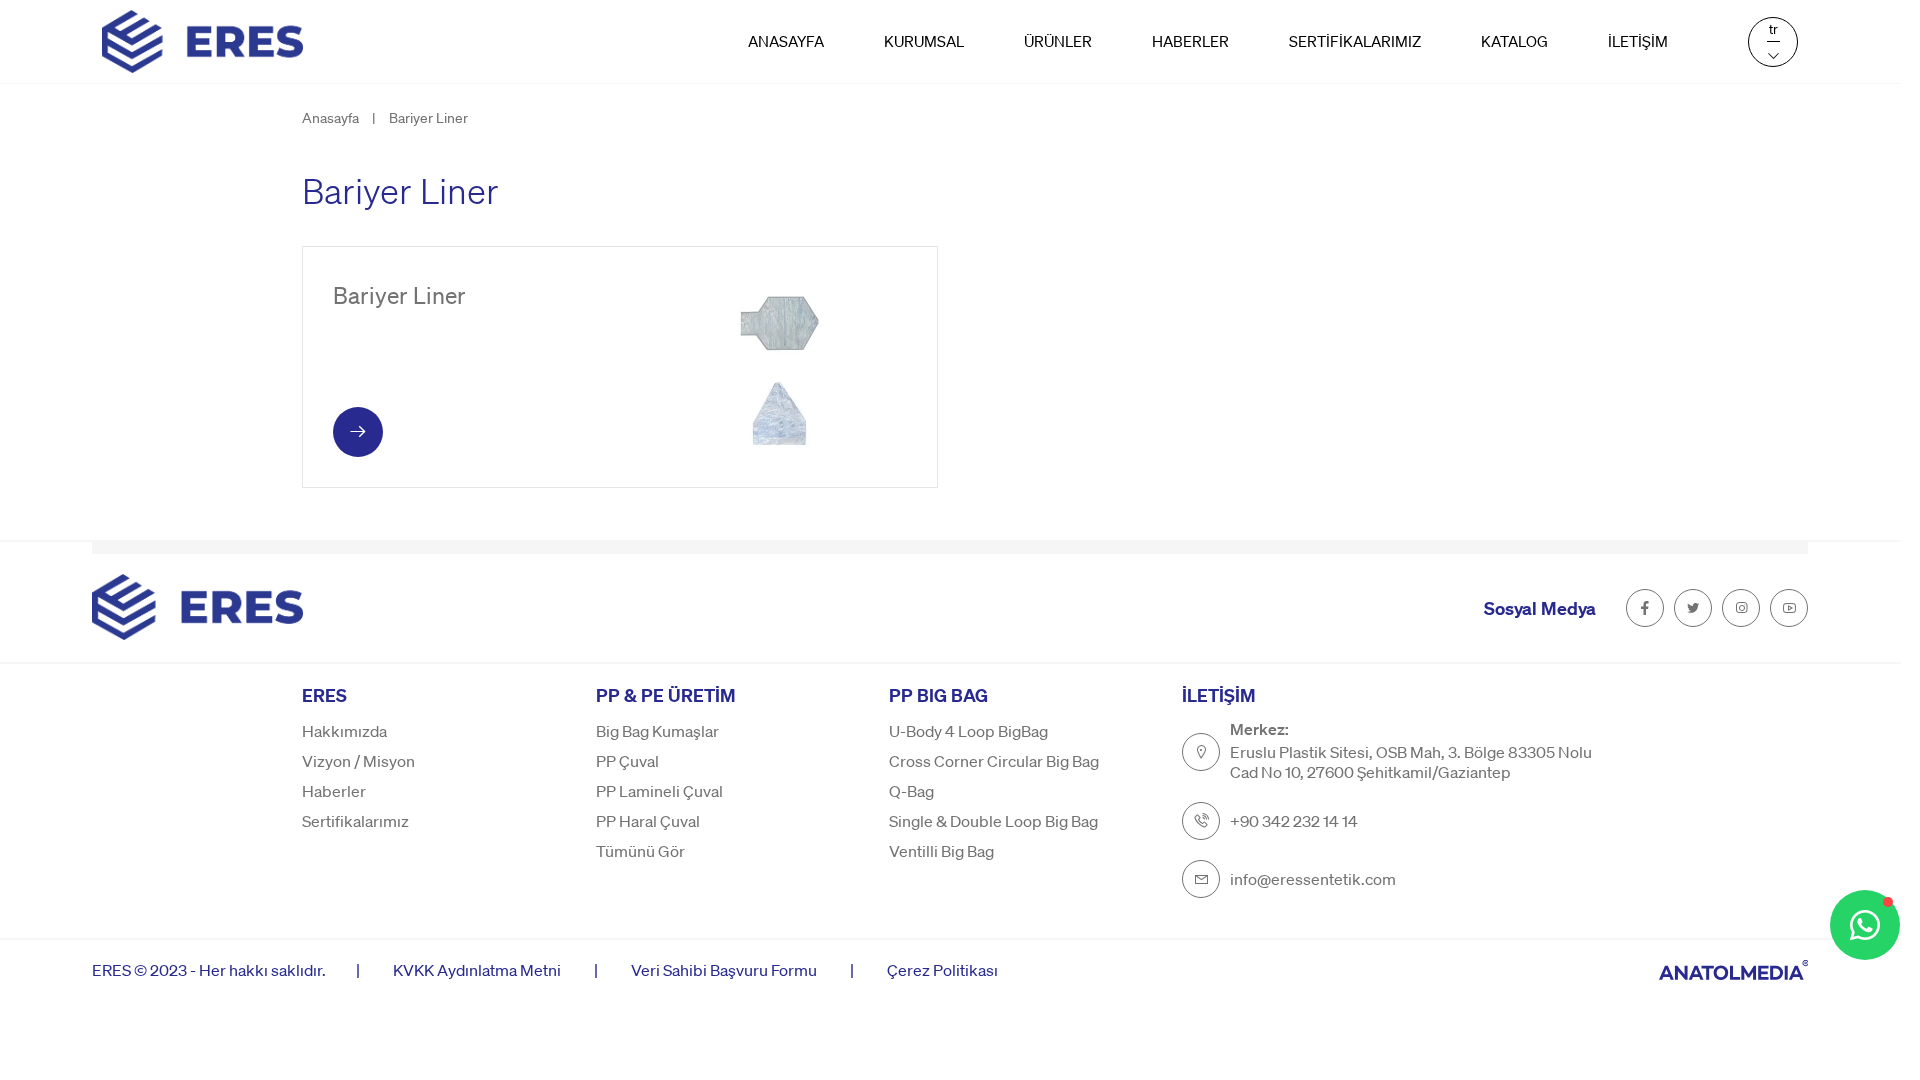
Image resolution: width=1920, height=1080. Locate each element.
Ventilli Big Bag (941, 851)
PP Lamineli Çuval (659, 791)
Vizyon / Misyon (358, 761)
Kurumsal (924, 41)
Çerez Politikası (942, 969)
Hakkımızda (344, 731)
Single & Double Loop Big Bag (993, 821)
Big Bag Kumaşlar (657, 731)
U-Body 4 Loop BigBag (968, 731)
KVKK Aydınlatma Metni (477, 969)
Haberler (1190, 41)
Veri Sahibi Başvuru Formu (724, 969)
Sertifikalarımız (1355, 41)
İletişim (1638, 41)
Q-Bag (911, 791)
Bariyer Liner (428, 117)
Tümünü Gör (640, 851)
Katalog (1514, 41)
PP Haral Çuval (648, 821)
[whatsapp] (1865, 925)
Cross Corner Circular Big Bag (994, 761)
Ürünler (1058, 41)
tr (1773, 28)
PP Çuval (627, 761)
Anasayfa (786, 41)
